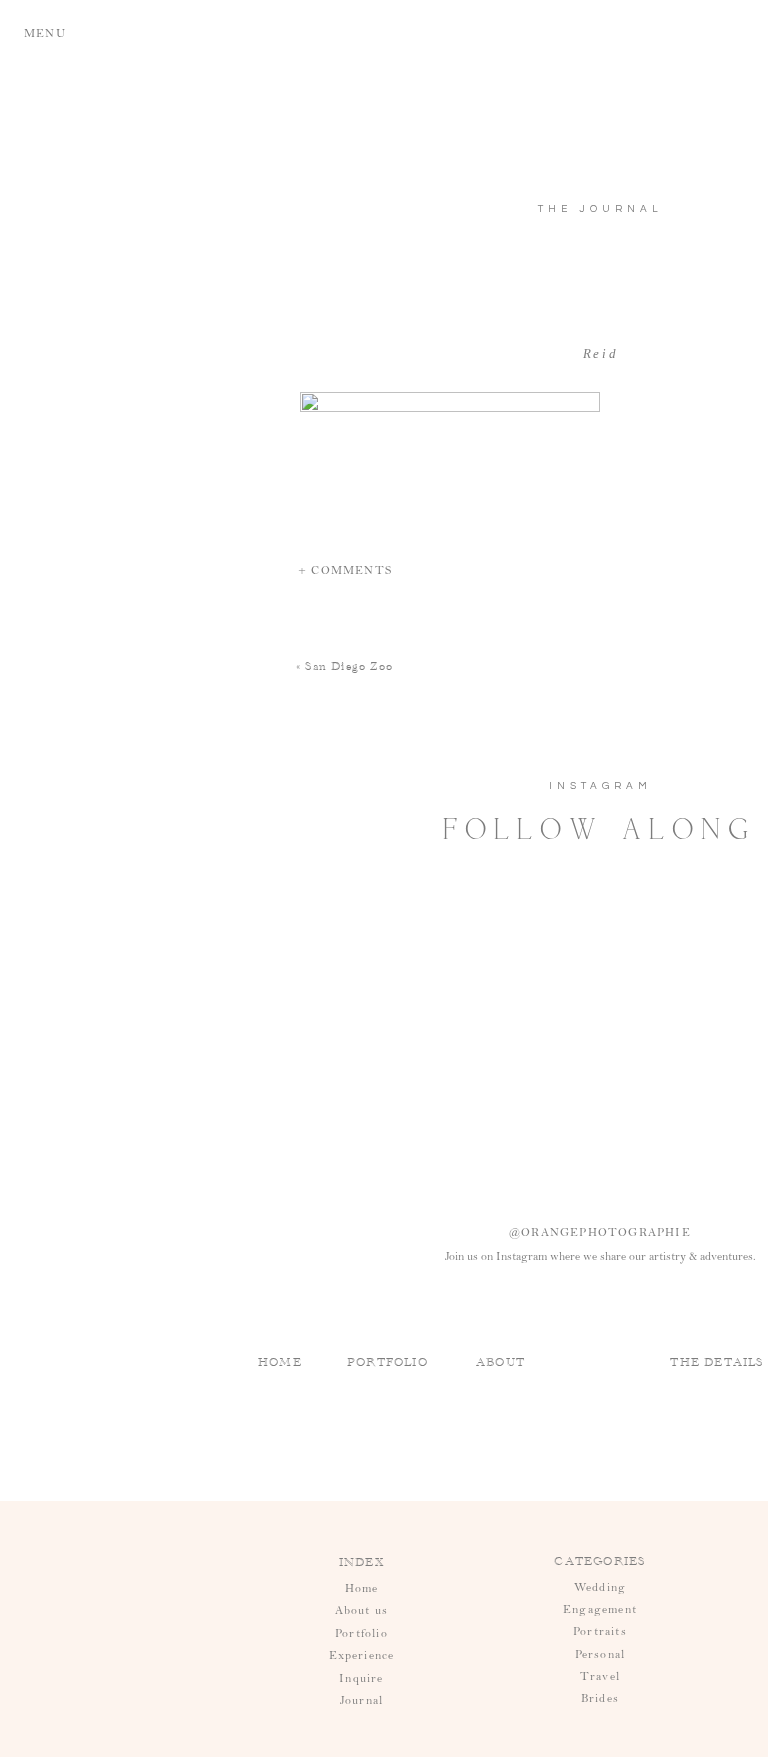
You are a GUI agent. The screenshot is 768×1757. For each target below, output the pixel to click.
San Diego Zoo (349, 666)
